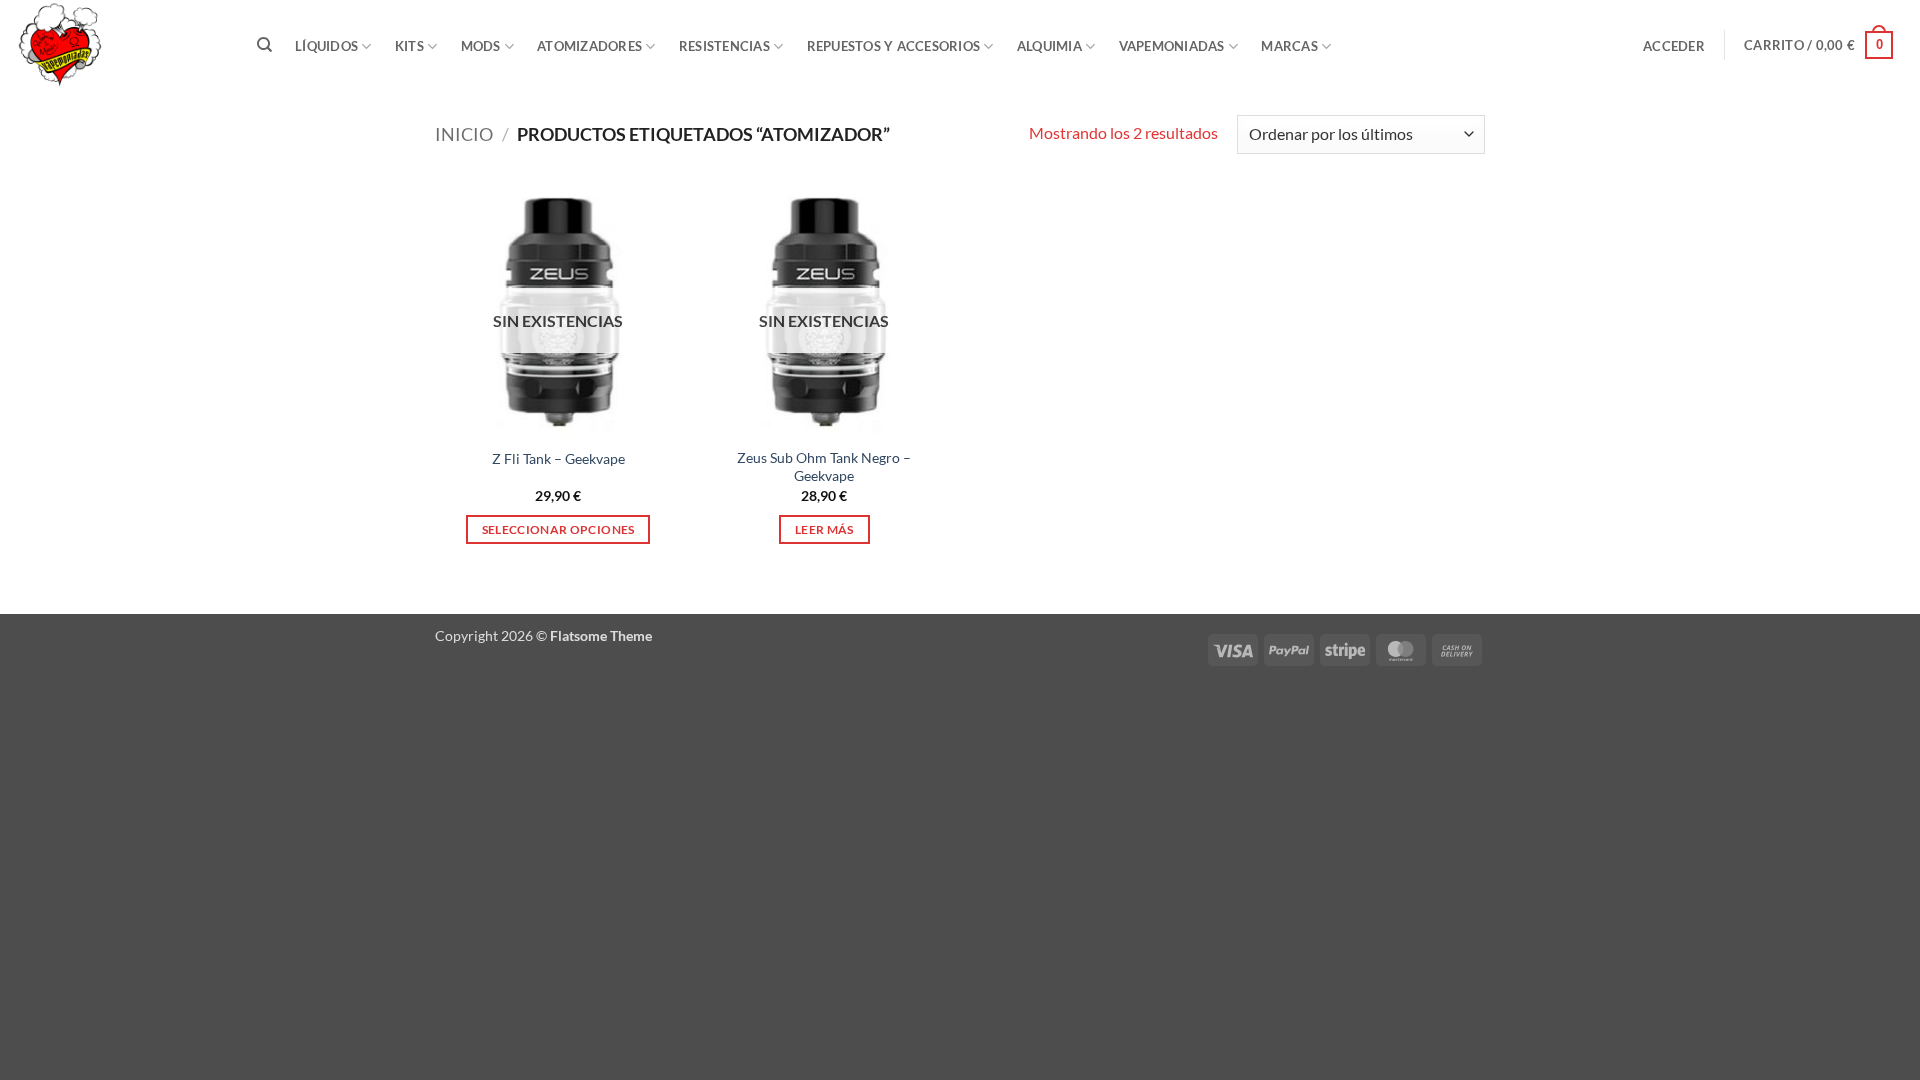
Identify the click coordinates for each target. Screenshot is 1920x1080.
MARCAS (1289, 46)
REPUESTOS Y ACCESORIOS (894, 46)
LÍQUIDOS (326, 46)
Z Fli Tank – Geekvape (558, 458)
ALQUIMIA (1049, 46)
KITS (409, 46)
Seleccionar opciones (558, 529)
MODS (481, 46)
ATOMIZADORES (589, 46)
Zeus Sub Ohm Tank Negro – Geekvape (824, 467)
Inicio (464, 134)
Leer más (824, 529)
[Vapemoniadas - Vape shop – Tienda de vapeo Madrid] (115, 45)
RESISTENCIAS (724, 46)
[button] (1674, 46)
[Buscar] (264, 45)
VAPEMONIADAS (1172, 46)
